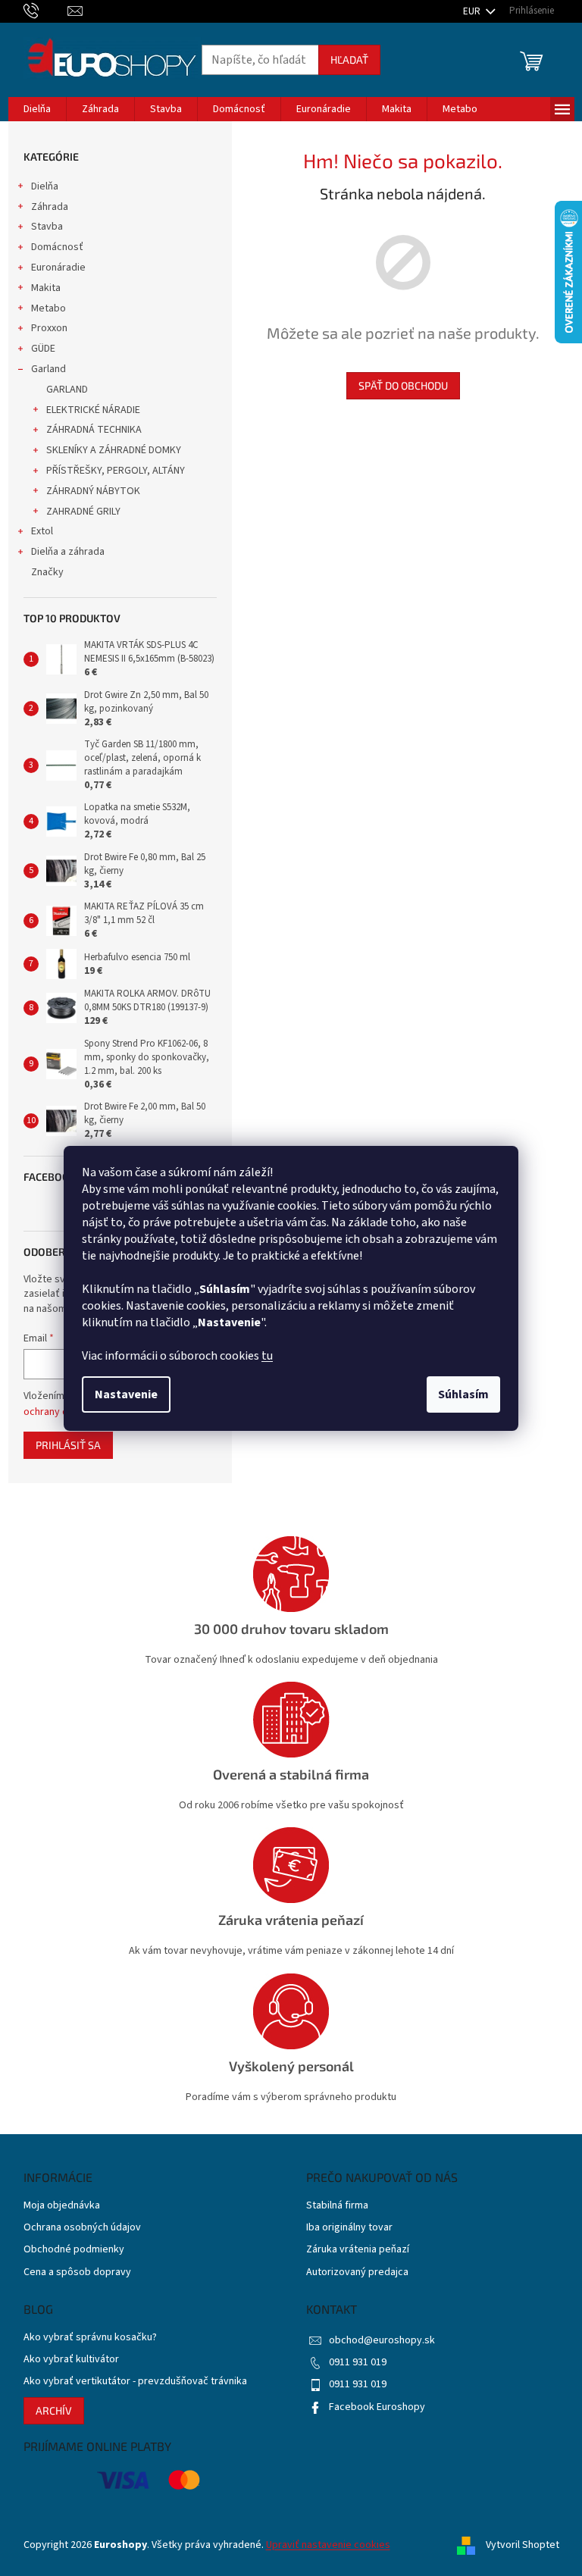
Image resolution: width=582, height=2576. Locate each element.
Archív (54, 2410)
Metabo (48, 308)
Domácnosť (57, 247)
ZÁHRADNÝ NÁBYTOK (93, 491)
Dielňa (45, 186)
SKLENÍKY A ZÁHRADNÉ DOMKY (114, 450)
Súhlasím (463, 1394)
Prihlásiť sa (68, 1445)
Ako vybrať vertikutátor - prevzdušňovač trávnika (135, 2382)
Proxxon (49, 328)
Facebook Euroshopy (377, 2407)
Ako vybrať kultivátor (71, 2360)
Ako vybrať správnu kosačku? (90, 2338)
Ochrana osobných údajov (82, 2228)
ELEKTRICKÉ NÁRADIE (93, 410)
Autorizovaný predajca (357, 2272)
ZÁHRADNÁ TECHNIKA (94, 430)
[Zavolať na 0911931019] (46, 11)
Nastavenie (126, 1394)
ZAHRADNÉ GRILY (83, 512)
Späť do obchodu (403, 385)
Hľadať (349, 59)
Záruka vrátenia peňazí (358, 2250)
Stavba (47, 227)
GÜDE (43, 349)
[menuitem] (37, 109)
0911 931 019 (358, 2362)
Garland (48, 369)
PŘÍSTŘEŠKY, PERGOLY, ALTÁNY (116, 471)
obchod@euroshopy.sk (382, 2340)
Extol (42, 531)
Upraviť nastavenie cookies (328, 2545)
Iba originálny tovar (349, 2228)
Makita (46, 288)
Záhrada (50, 207)
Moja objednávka (62, 2206)
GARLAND (67, 390)
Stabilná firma (337, 2206)
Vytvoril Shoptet (523, 2545)
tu (267, 1356)
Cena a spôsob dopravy (77, 2272)
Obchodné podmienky (74, 2250)
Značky (47, 572)
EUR (473, 11)
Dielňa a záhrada (68, 552)
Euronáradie (58, 268)
